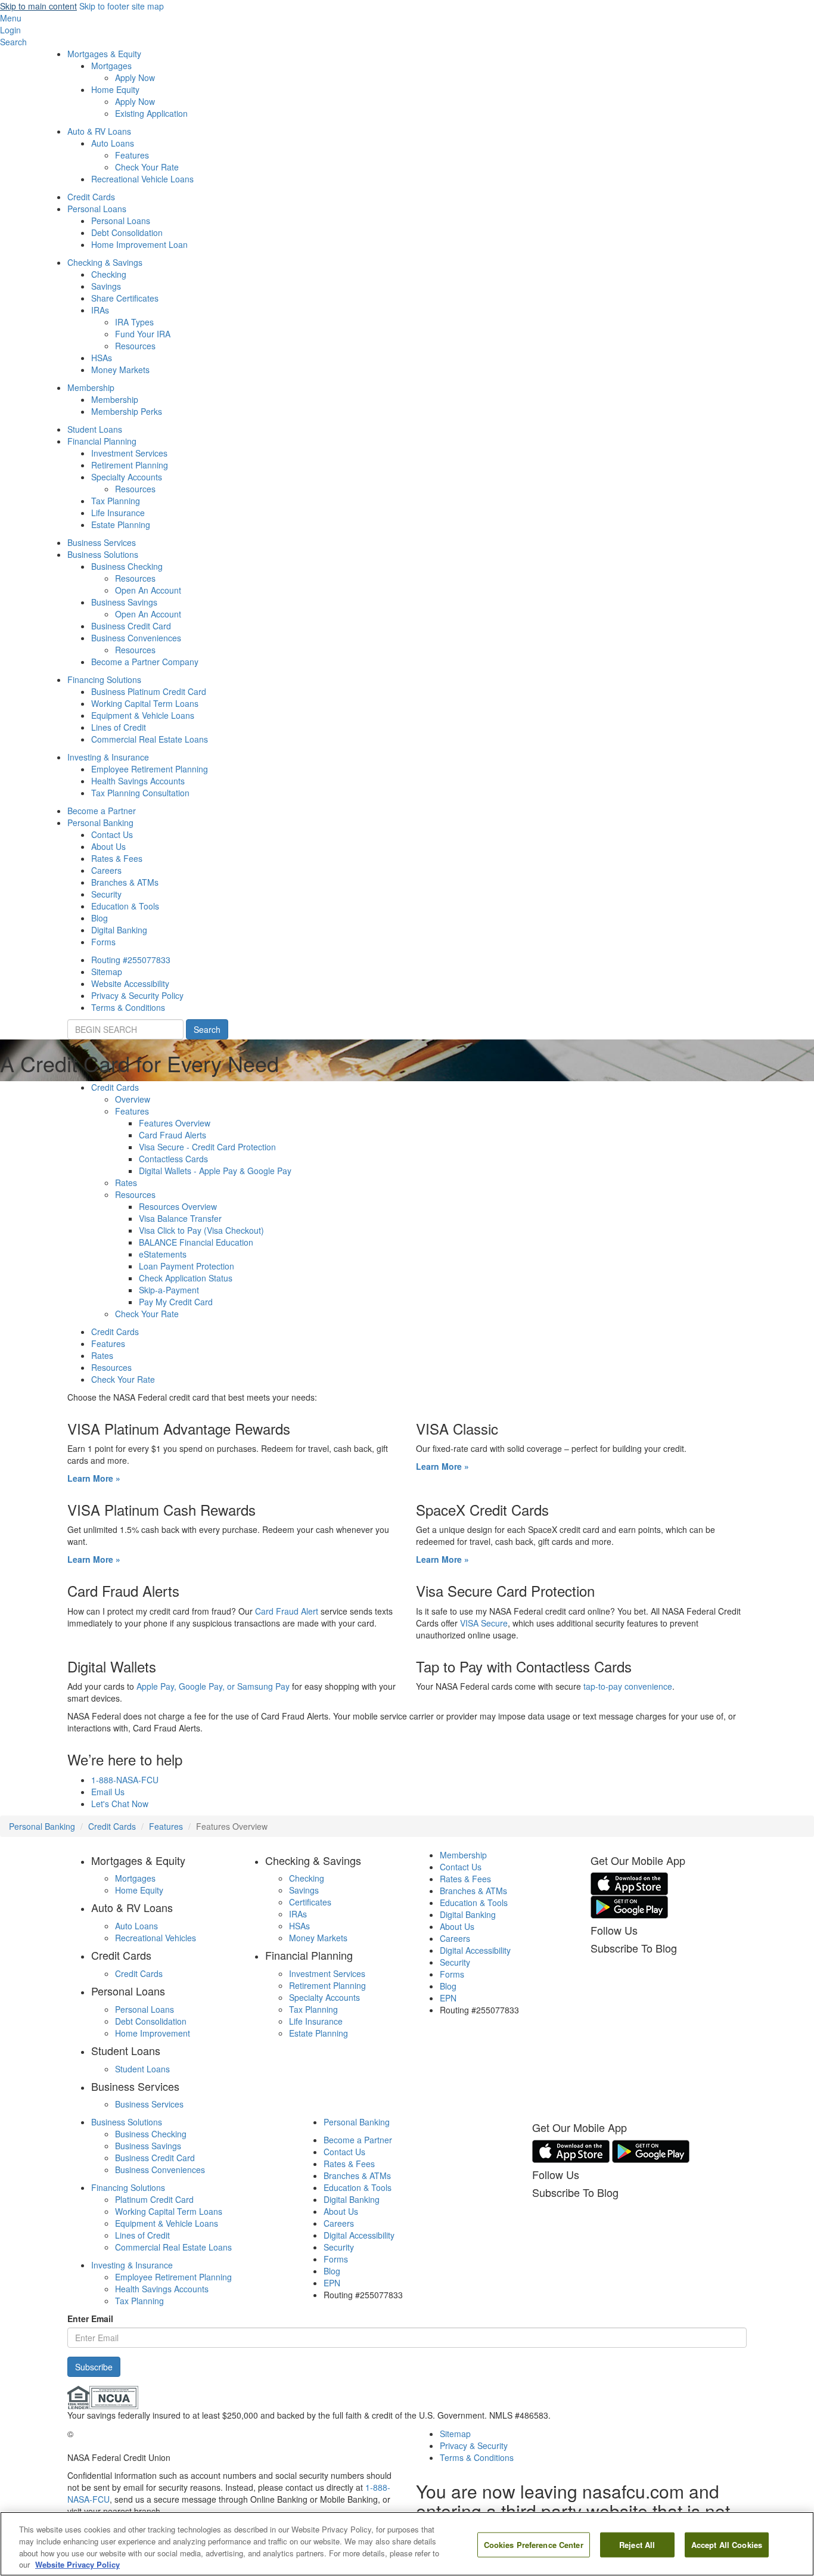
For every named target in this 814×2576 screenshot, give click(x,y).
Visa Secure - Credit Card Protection (207, 1147)
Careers (106, 870)
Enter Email (90, 2319)
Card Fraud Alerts (173, 1135)
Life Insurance (118, 513)
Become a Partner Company (145, 662)
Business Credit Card (131, 626)
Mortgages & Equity (104, 54)
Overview (133, 1099)
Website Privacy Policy (77, 2564)
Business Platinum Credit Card (149, 691)
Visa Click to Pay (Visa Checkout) (201, 1230)
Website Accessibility (130, 983)
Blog (100, 918)
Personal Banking (100, 823)
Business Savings (124, 602)
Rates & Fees (117, 858)
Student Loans (95, 429)
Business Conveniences (136, 638)
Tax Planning (116, 501)
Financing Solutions (104, 679)
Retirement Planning (130, 465)
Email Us (108, 1792)
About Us (108, 846)
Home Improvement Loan (139, 244)
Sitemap (107, 972)
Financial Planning (102, 441)
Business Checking (127, 566)
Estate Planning (121, 524)
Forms (103, 942)
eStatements (163, 1254)
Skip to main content (38, 6)
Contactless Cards (173, 1159)
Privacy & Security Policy (137, 995)
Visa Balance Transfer (180, 1218)
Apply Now (135, 77)
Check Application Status (186, 1278)
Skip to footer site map (122, 6)
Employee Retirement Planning (150, 769)
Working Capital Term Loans (145, 703)
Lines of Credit (119, 727)
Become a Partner (102, 811)
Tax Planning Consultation (140, 793)
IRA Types (134, 322)
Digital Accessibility (475, 1950)
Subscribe (94, 2367)
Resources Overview (178, 1206)
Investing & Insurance (108, 757)
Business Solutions (103, 554)
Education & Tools (125, 906)
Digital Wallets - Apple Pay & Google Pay (215, 1171)
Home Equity (115, 89)
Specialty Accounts (127, 477)
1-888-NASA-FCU (125, 1780)
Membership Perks (127, 411)
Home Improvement (153, 2033)
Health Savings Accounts (138, 781)
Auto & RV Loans (99, 131)
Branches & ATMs (125, 882)
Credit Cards (91, 197)
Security (106, 894)
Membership (91, 387)
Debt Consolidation (127, 232)
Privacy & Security (474, 2445)
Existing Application (151, 113)
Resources (135, 346)
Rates (126, 1183)
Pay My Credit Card (176, 1302)
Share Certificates (125, 298)
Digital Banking (119, 930)
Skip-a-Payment (169, 1290)
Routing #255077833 (131, 960)
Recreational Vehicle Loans (142, 179)
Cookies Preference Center (534, 2545)
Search (207, 1029)
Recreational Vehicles (156, 1938)
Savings (106, 286)
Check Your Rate (147, 167)
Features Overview (175, 1123)
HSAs (102, 358)
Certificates (310, 1902)
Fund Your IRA (143, 334)
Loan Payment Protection (187, 1266)
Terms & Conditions (128, 1007)
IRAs (100, 310)
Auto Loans (113, 143)
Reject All (637, 2545)
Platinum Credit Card (154, 2199)
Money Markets (120, 370)
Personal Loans (97, 209)
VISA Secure (484, 1623)
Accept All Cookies (727, 2545)
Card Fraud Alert (288, 1611)
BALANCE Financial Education (196, 1242)
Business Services (102, 542)
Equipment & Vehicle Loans (143, 715)
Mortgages (111, 66)
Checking (109, 274)
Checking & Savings (105, 262)
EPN (448, 1998)
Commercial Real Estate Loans (150, 739)
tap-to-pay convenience (628, 1686)
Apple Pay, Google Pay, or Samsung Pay (213, 1686)
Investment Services (129, 453)
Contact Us (112, 834)
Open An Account (148, 590)
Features (132, 155)
